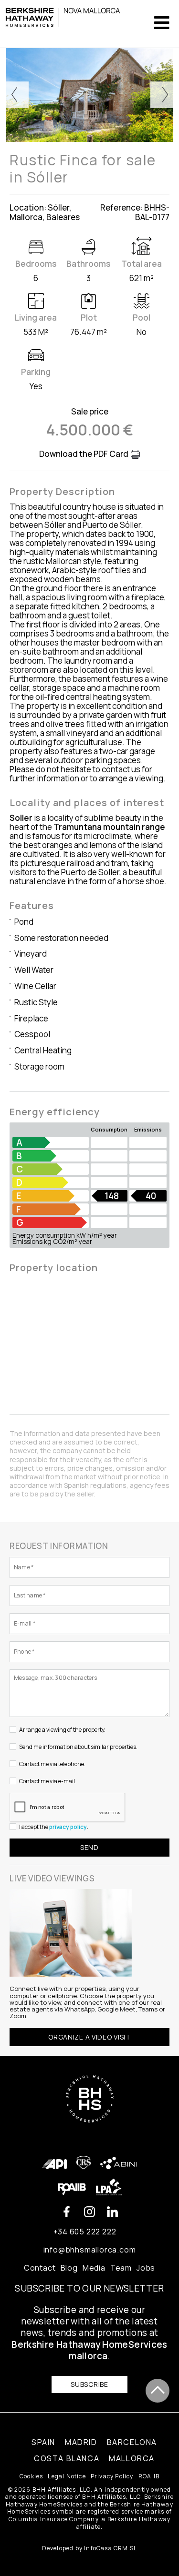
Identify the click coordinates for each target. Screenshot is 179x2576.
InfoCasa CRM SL (111, 2548)
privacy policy (68, 1827)
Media (94, 2268)
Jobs (146, 2268)
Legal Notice (67, 2476)
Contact (40, 2268)
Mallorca (132, 2458)
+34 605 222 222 (85, 2232)
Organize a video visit (89, 2037)
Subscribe (89, 2384)
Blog (69, 2268)
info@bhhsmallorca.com (90, 2250)
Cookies (31, 2476)
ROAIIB (149, 2476)
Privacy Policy (112, 2476)
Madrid (81, 2442)
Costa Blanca (67, 2458)
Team (121, 2268)
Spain (43, 2442)
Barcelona (132, 2442)
